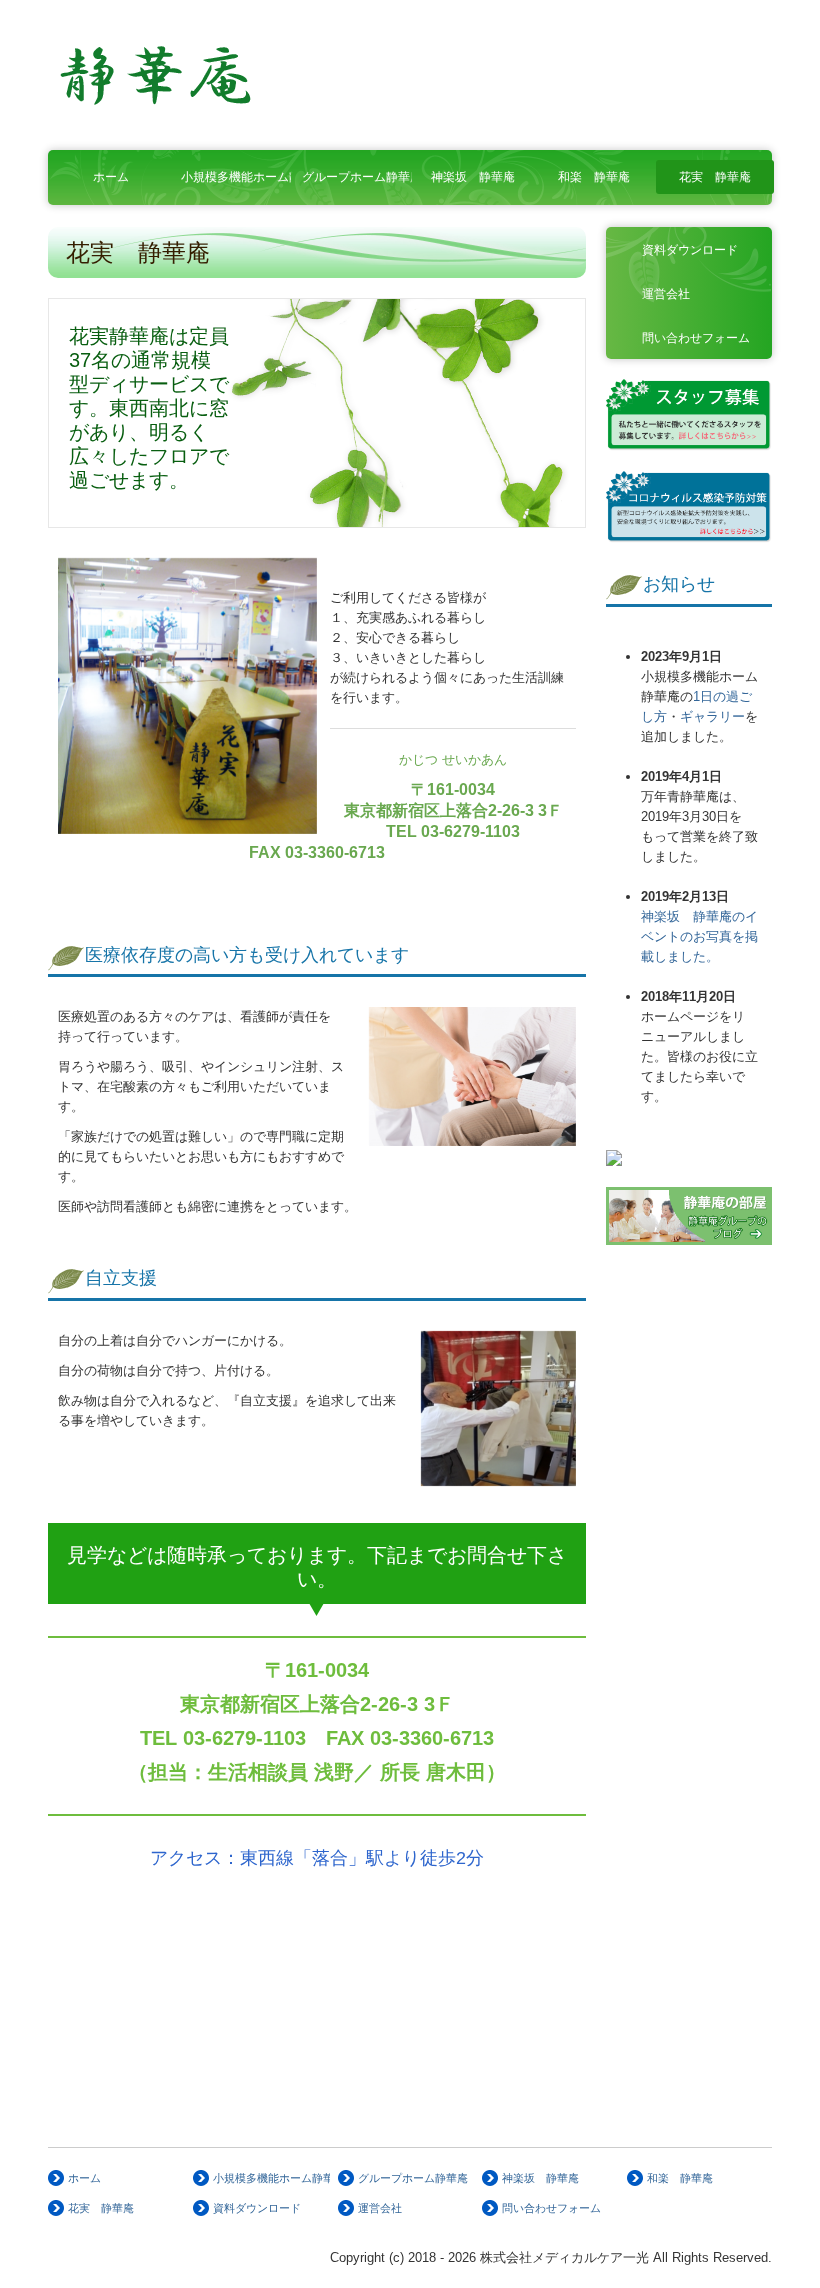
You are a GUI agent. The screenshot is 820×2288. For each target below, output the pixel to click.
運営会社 (666, 294)
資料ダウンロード (690, 250)
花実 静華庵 (715, 177)
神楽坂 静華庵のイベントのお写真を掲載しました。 (699, 936)
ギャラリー (712, 716)
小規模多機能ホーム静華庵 (236, 177)
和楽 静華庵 (594, 177)
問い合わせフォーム (696, 338)
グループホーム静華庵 (357, 177)
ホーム (111, 177)
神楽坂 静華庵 (473, 177)
